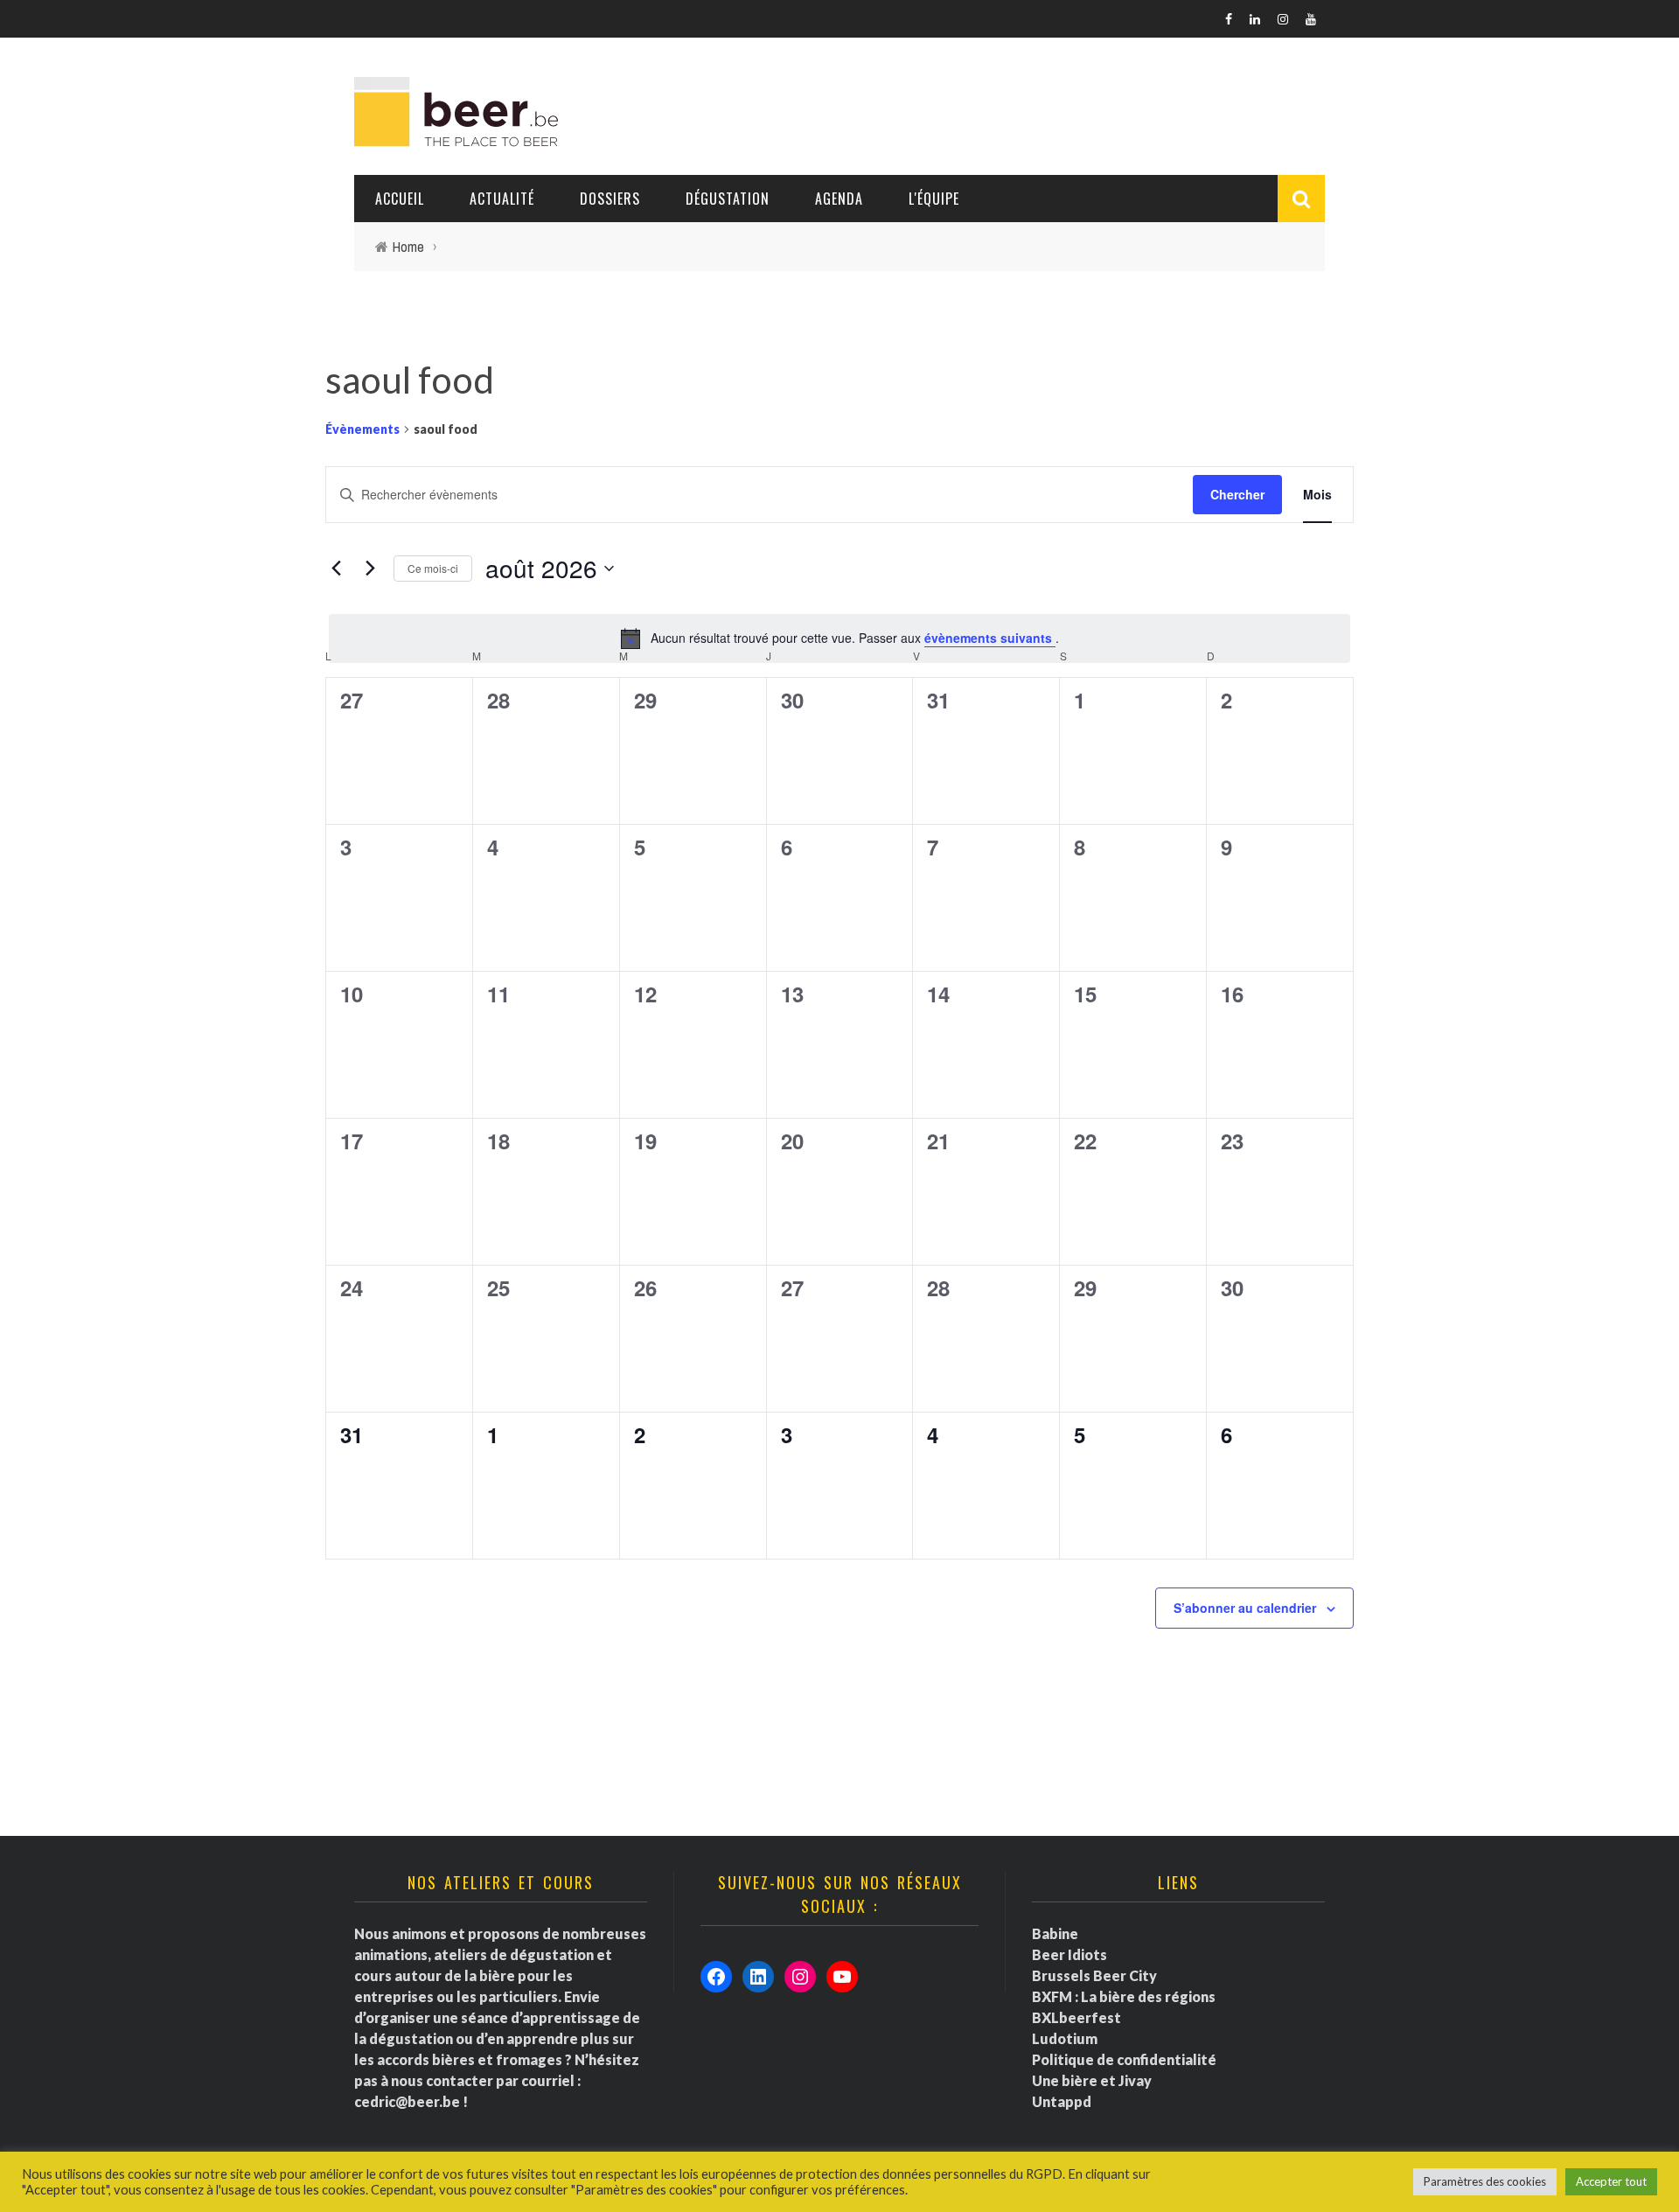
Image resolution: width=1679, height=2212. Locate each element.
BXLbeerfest (1076, 2017)
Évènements (362, 429)
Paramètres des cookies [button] (1485, 2181)
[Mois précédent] (336, 569)
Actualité (502, 199)
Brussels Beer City (1094, 1975)
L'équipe (934, 199)
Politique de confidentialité (1124, 2059)
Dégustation (728, 199)
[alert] (839, 638)
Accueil (400, 199)
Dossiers (610, 199)
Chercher (1237, 494)
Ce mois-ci (433, 568)
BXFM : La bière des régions (1124, 1996)
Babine (1055, 1933)
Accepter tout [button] (1611, 2181)
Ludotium (1065, 2038)
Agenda (839, 199)
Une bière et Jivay (1092, 2080)
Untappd (1062, 2101)
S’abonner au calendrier (1245, 1608)
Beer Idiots (1069, 1954)
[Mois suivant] (370, 569)
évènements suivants (990, 638)
